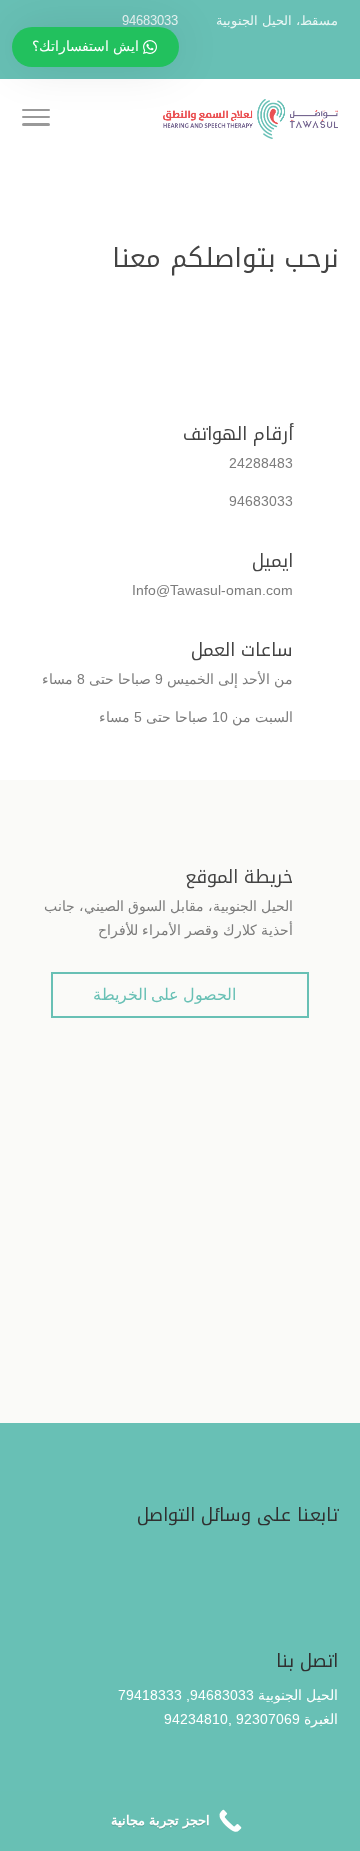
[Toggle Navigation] (36, 121)
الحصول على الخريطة (180, 997)
